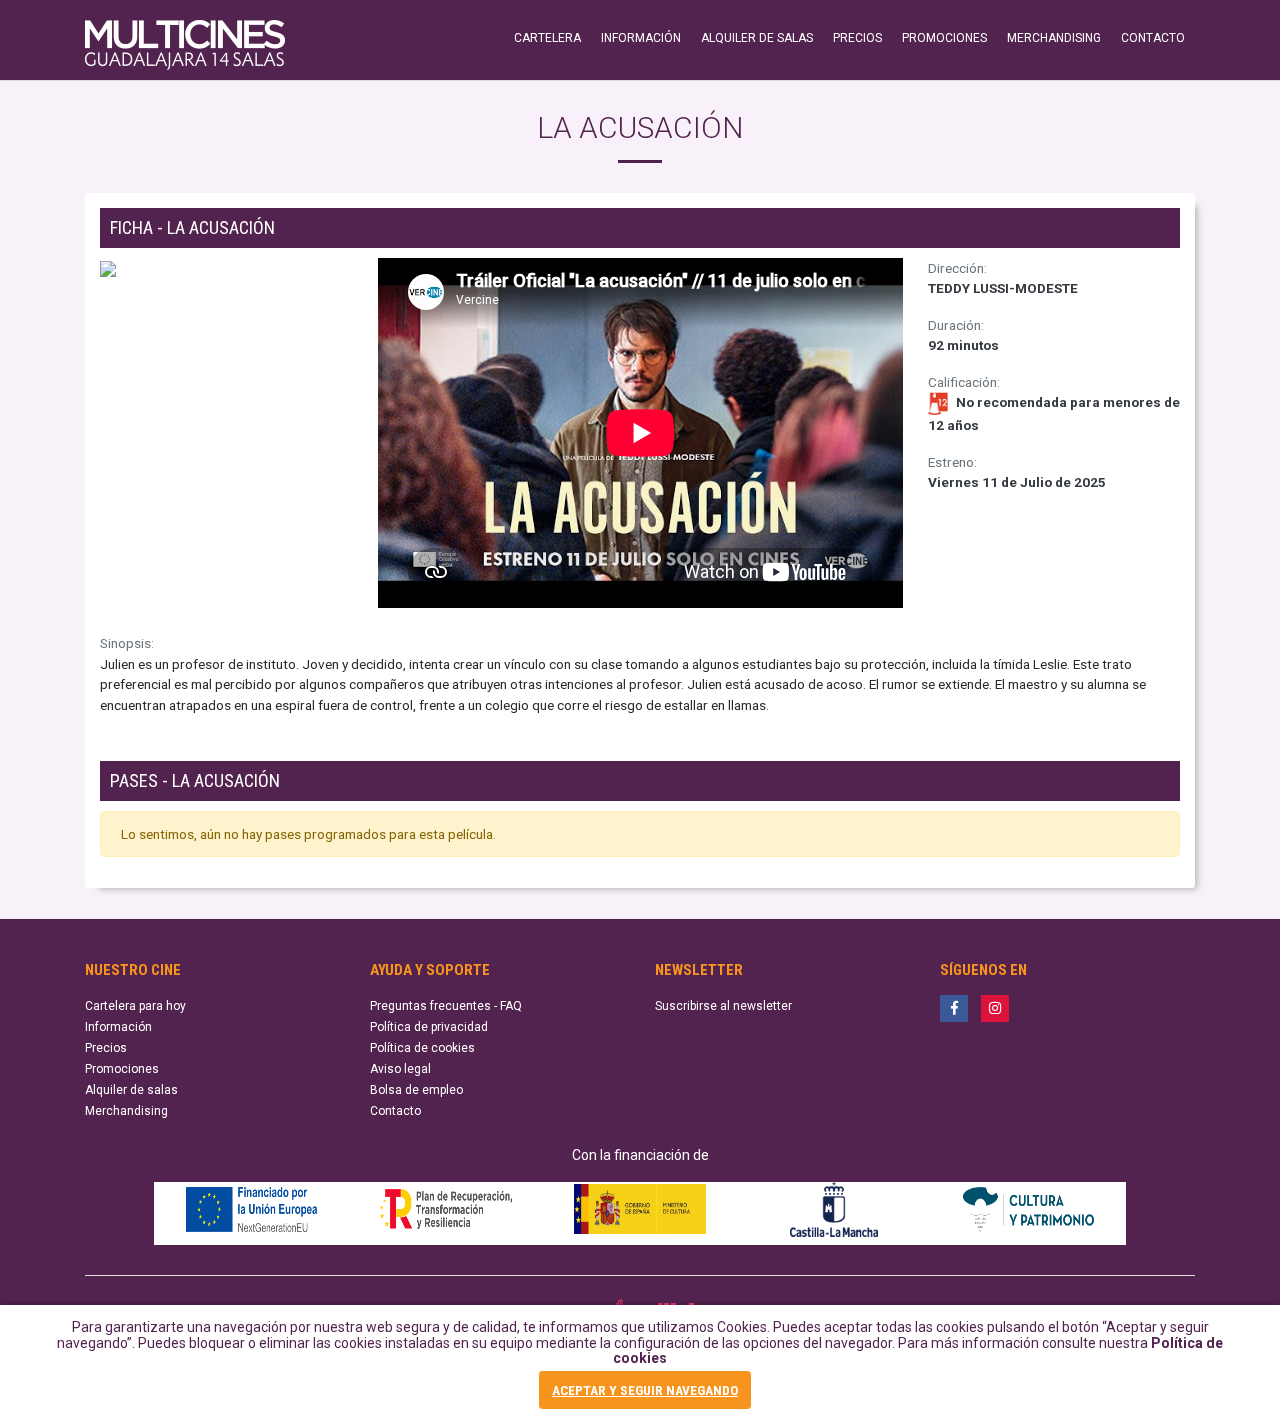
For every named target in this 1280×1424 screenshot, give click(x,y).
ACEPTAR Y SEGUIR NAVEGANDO (645, 1390)
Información (118, 1027)
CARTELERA (547, 38)
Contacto (395, 1111)
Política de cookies (422, 1048)
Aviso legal (400, 1069)
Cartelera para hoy (135, 1006)
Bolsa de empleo (416, 1090)
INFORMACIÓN (641, 38)
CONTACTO (1153, 38)
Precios (106, 1048)
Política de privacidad (429, 1027)
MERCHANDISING (1054, 38)
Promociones (122, 1069)
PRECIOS (857, 38)
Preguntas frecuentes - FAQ (446, 1006)
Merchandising (126, 1111)
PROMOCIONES (944, 38)
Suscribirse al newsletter (723, 1006)
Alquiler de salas (131, 1090)
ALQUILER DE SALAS (757, 38)
